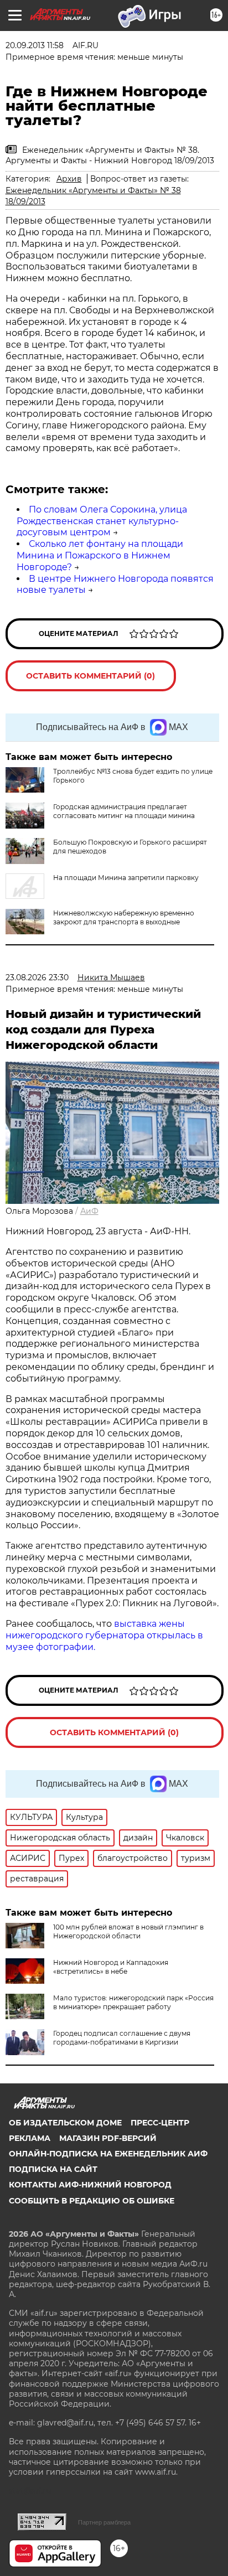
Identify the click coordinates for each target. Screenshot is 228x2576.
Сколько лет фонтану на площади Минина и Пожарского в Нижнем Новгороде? (100, 555)
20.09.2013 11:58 (35, 45)
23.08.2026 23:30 (37, 977)
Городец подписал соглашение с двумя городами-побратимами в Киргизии (122, 2038)
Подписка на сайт (53, 2169)
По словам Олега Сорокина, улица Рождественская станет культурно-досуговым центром (102, 521)
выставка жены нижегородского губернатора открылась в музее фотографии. (104, 1635)
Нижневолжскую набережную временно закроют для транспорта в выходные (124, 917)
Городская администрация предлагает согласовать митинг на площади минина (124, 811)
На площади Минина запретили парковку (126, 878)
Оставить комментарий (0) (90, 676)
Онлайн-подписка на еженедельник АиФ (108, 2154)
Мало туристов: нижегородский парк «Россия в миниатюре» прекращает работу (133, 2002)
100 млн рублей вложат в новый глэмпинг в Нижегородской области (128, 1931)
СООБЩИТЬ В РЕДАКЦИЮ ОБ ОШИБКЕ (92, 2201)
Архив (69, 179)
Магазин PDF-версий (108, 2138)
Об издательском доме (65, 2123)
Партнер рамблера (104, 2522)
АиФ (89, 1211)
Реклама (30, 2138)
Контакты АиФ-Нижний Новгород (90, 2185)
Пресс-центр (160, 2123)
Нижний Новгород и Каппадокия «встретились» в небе (111, 1967)
